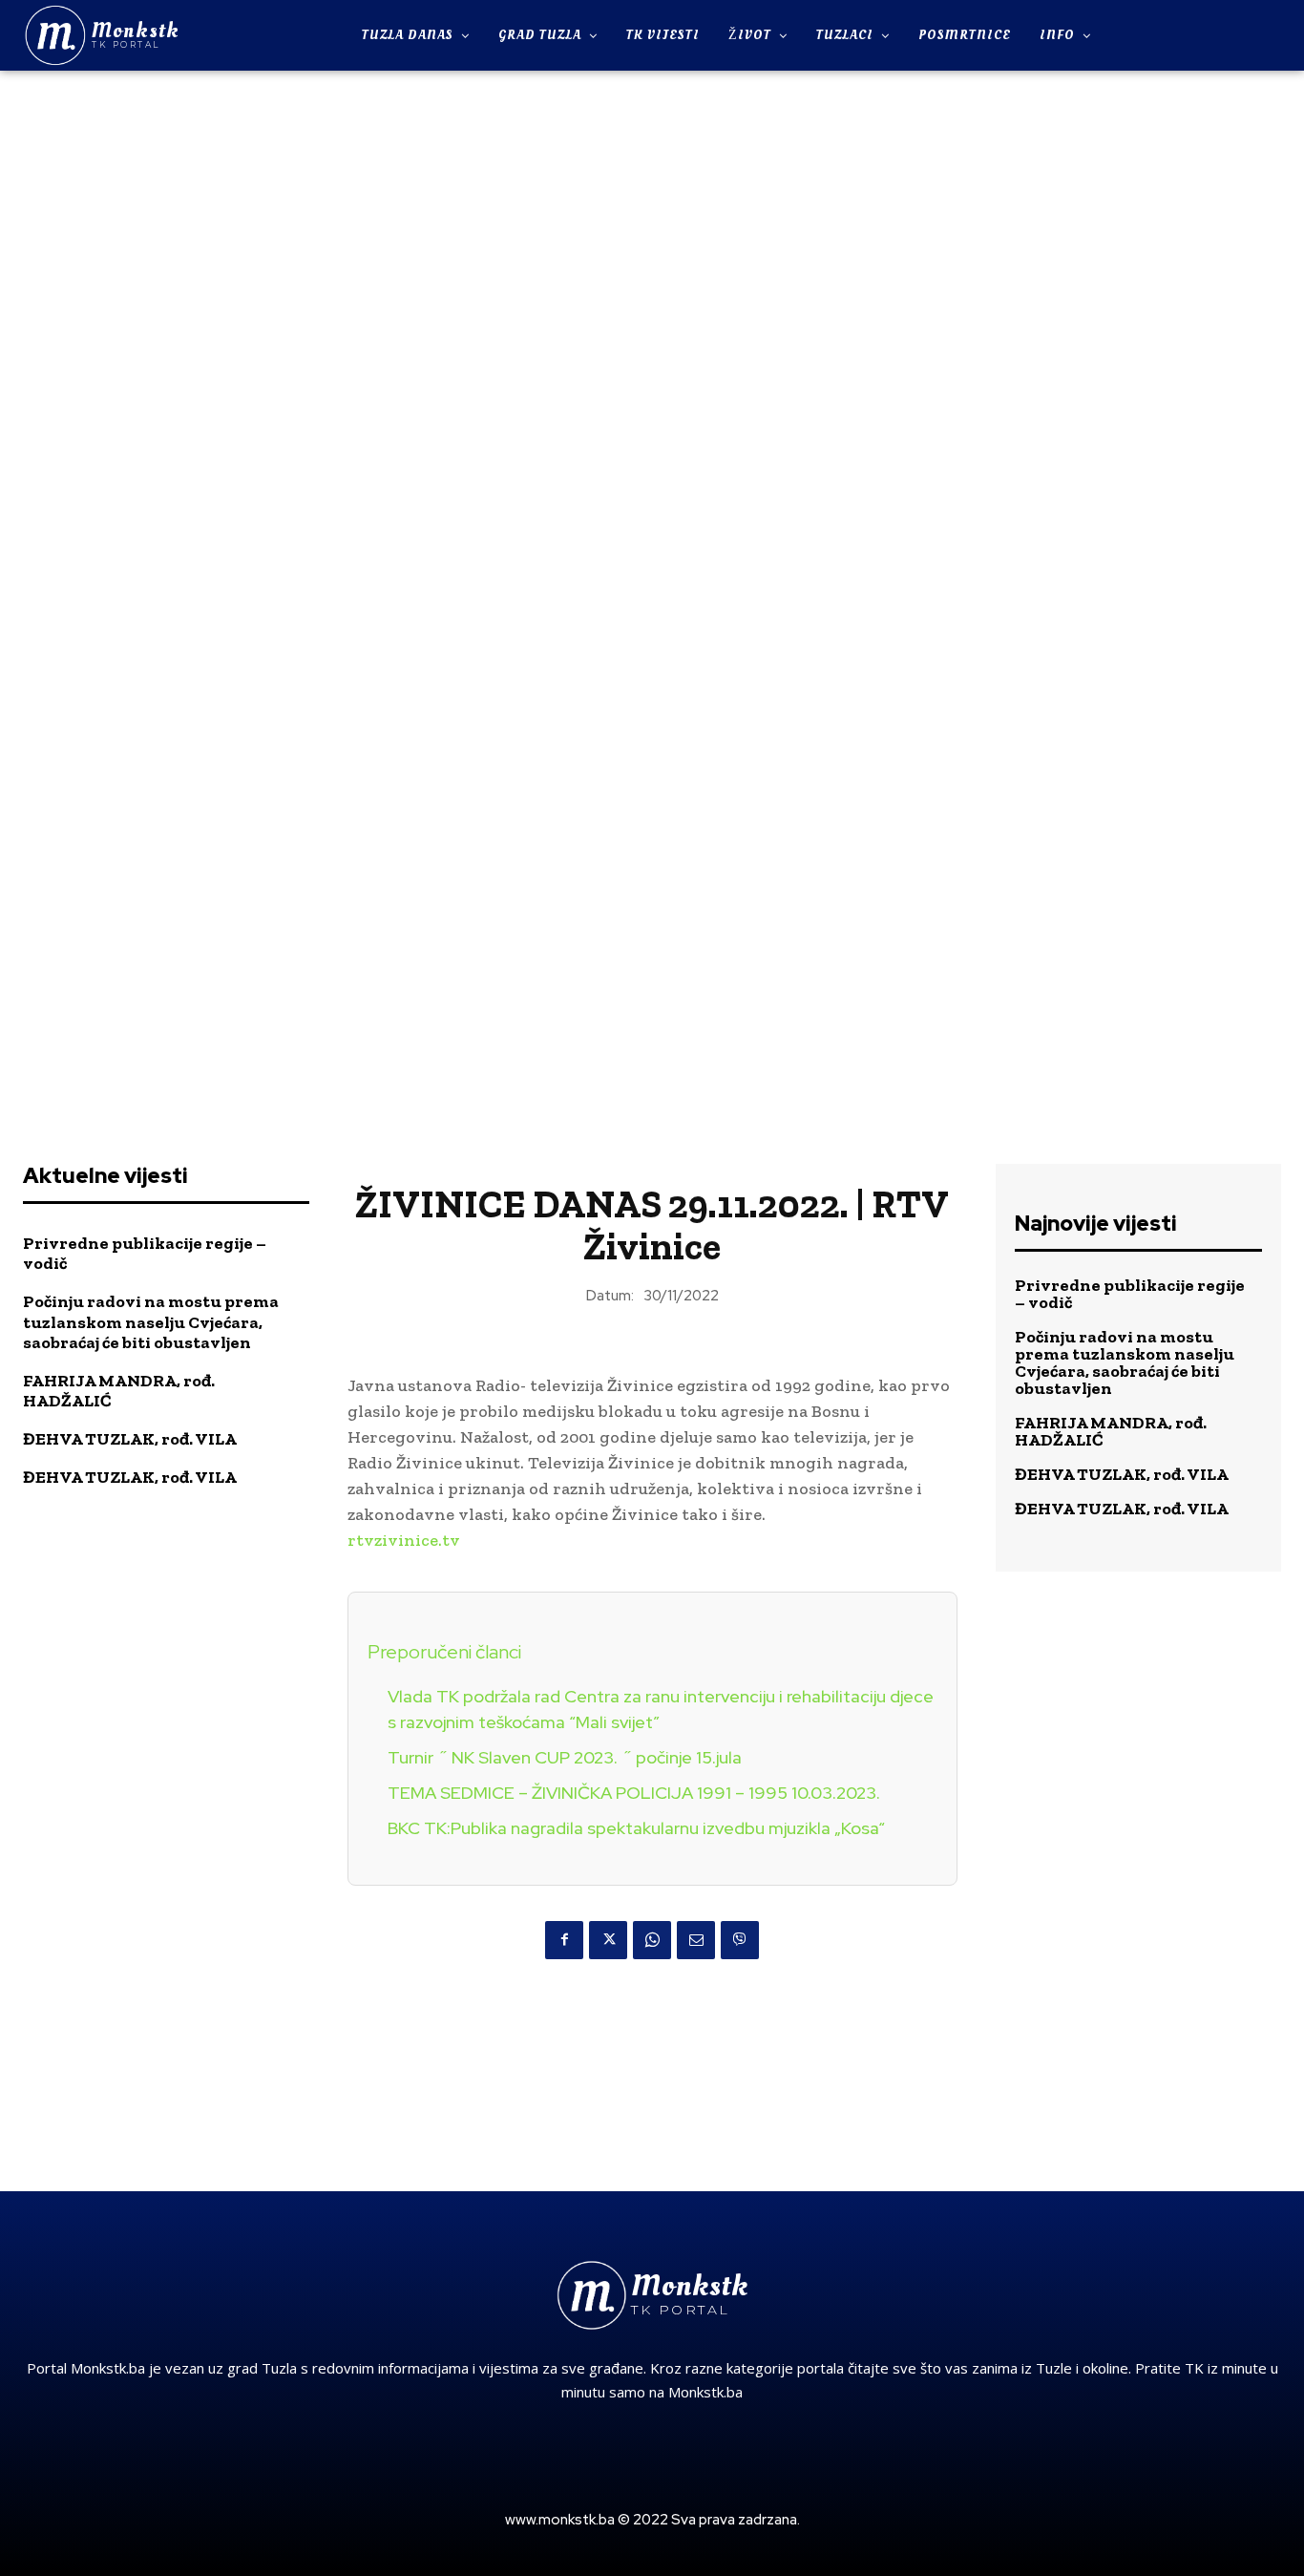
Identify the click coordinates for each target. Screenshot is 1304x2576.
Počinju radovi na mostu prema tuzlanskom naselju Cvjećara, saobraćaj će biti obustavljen (151, 1322)
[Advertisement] (652, 367)
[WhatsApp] (652, 1940)
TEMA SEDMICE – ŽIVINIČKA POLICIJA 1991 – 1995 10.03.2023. (634, 1793)
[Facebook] (564, 1940)
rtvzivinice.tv (404, 1540)
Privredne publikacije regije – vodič (145, 1254)
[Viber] (740, 1940)
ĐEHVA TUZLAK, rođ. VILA (130, 1439)
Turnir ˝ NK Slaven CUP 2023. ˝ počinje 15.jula (565, 1757)
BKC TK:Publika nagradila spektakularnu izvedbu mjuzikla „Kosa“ (636, 1828)
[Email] (696, 1940)
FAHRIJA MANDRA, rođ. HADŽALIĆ (119, 1391)
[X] (608, 1940)
